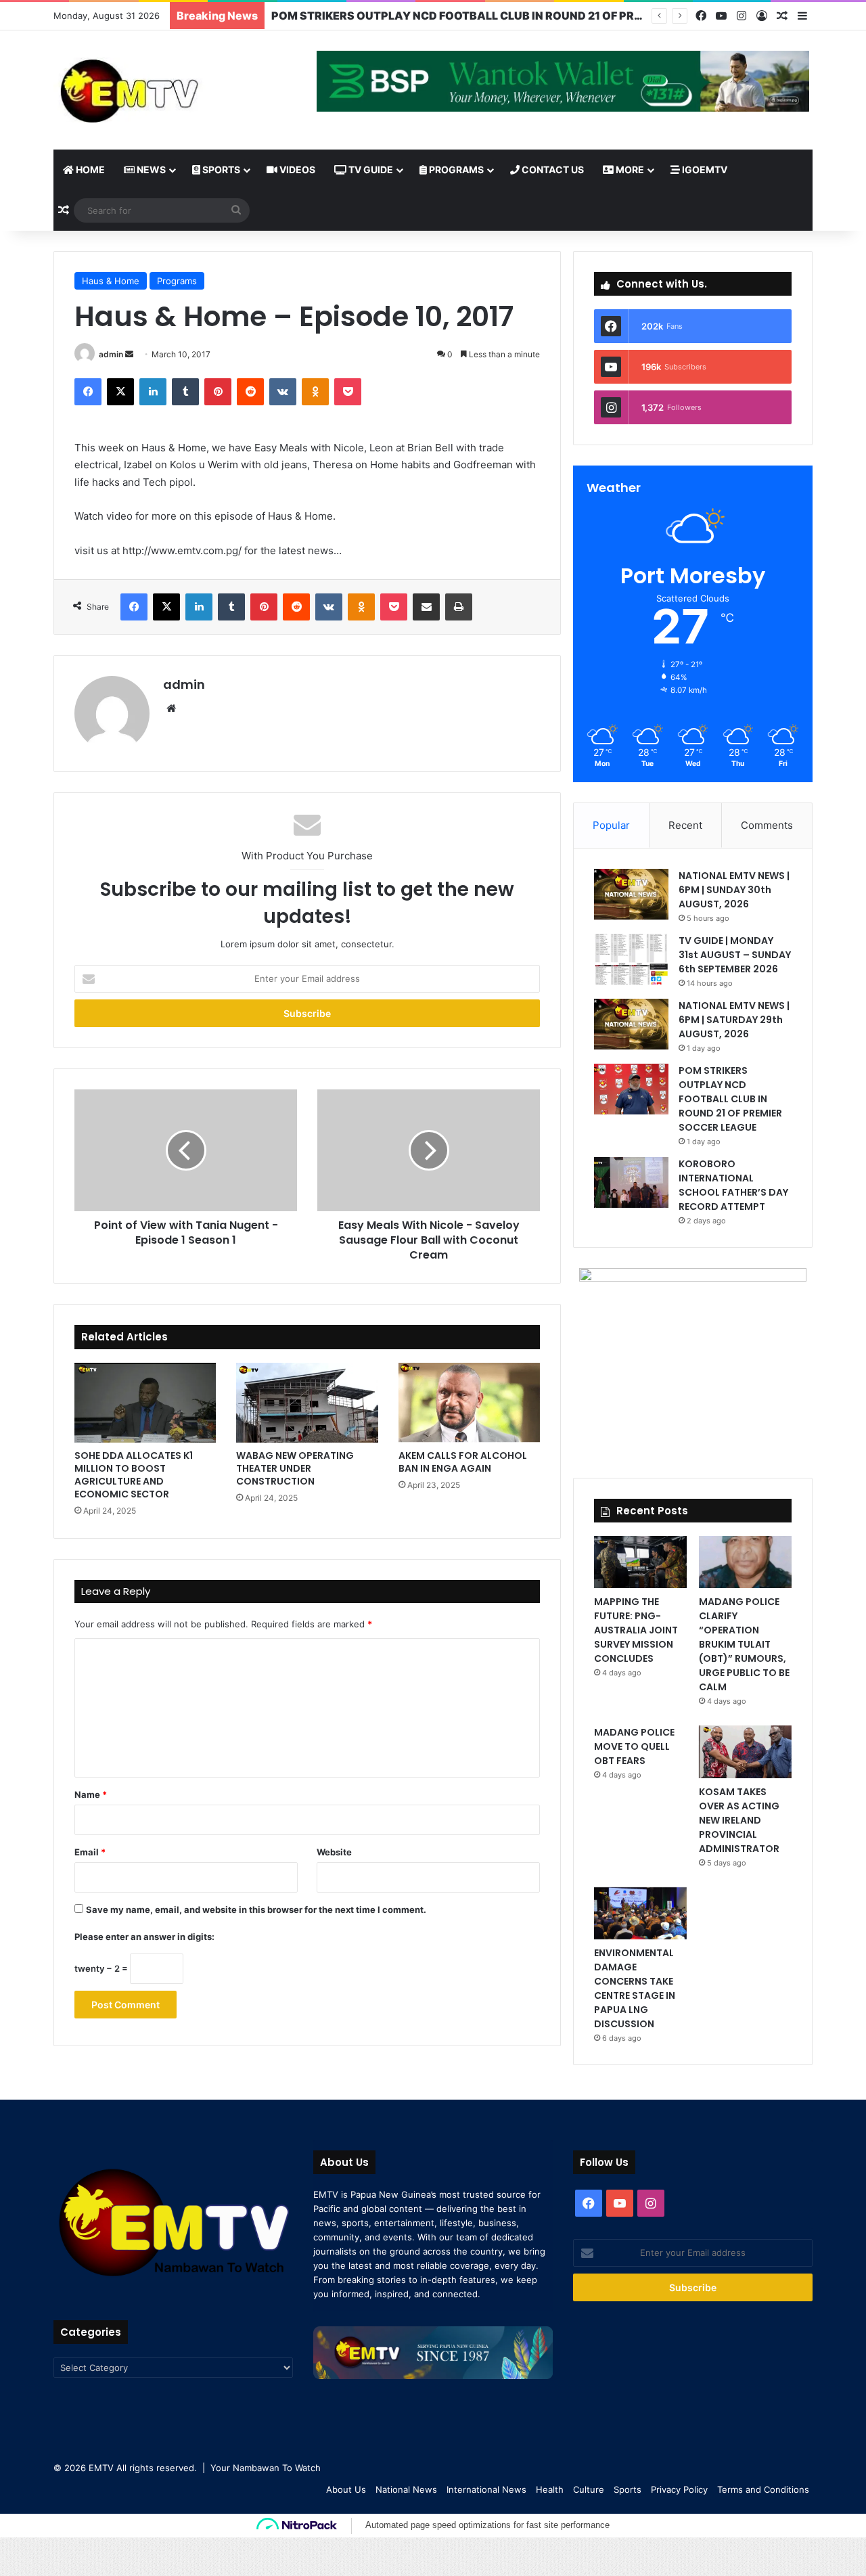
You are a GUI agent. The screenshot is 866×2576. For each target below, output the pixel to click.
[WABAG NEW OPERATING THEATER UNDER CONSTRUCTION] (307, 1403)
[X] (120, 392)
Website (334, 1852)
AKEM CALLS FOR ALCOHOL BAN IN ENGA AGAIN (463, 1462)
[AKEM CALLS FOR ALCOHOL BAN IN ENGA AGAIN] (469, 1403)
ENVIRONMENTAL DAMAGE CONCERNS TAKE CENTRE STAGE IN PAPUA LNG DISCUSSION (635, 1988)
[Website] (171, 708)
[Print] (459, 607)
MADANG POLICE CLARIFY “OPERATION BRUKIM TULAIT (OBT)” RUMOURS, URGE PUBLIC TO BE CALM (744, 1644)
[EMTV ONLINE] (173, 90)
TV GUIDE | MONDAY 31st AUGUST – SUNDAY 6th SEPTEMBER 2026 (735, 955)
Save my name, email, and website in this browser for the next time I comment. (256, 1910)
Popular (611, 825)
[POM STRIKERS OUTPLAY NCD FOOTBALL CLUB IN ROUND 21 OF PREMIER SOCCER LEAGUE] (631, 1089)
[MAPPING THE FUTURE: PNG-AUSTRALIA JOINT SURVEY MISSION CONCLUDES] (640, 1562)
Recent (685, 825)
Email (90, 1852)
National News (406, 2489)
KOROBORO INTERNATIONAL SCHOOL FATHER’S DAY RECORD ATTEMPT (733, 1185)
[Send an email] (129, 354)
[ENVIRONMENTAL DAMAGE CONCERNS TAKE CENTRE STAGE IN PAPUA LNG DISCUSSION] (640, 1913)
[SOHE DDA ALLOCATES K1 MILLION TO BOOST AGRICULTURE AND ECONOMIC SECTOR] (145, 1403)
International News (486, 2489)
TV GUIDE (370, 170)
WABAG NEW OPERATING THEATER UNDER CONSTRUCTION (295, 1468)
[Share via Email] (426, 607)
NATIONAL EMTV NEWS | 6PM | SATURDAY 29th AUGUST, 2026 (734, 1020)
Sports (220, 170)
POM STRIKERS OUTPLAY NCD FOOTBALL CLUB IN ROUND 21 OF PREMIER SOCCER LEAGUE (517, 16)
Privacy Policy (679, 2489)
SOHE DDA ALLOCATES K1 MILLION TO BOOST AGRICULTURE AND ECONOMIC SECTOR (134, 1475)
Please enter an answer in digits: (144, 1937)
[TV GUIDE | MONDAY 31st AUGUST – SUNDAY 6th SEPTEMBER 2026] (631, 959)
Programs (455, 170)
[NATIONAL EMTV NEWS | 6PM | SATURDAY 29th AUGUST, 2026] (631, 1024)
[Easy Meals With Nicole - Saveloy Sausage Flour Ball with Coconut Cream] (429, 1150)
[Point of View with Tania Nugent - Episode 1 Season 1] (186, 1150)
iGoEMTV (704, 170)
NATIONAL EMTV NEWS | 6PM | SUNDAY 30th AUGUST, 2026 (734, 890)
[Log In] (762, 16)
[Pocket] (348, 392)
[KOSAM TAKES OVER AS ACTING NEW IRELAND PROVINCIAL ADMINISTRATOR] (745, 1752)
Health (550, 2489)
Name (91, 1794)
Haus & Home (111, 281)
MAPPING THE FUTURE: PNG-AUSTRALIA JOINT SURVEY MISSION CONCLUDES (636, 1630)
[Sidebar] (802, 16)
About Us (346, 2489)
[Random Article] (782, 16)
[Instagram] (742, 16)
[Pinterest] (218, 392)
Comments (767, 825)
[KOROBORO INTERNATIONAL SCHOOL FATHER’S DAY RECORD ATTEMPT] (631, 1182)
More (629, 170)
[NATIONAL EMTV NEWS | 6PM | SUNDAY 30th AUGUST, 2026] (631, 894)
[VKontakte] (283, 392)
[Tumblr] (185, 392)
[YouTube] (721, 16)
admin (111, 354)
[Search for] (236, 210)
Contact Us (552, 170)
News (150, 170)
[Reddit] (250, 392)
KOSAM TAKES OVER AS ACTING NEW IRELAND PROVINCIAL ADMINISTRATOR (739, 1820)
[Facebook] (701, 16)
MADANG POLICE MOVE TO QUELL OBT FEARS (634, 1746)
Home (89, 170)
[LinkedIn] (153, 392)
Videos (296, 170)
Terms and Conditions (763, 2489)
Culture (589, 2489)
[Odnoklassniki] (315, 392)
